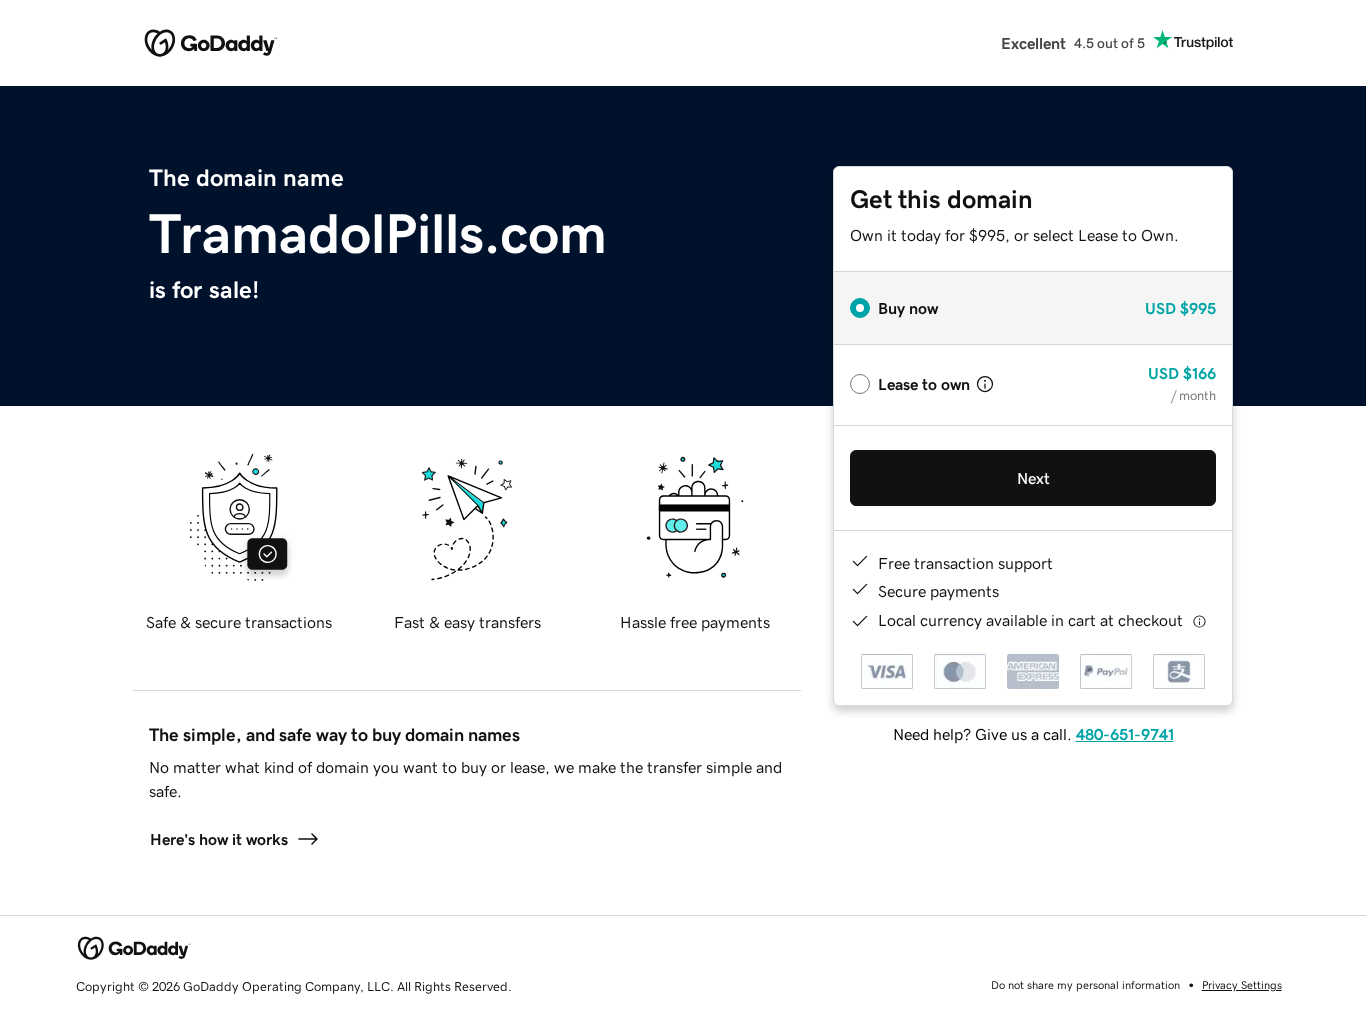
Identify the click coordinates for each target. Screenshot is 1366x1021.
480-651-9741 (1125, 734)
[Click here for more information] (1199, 620)
